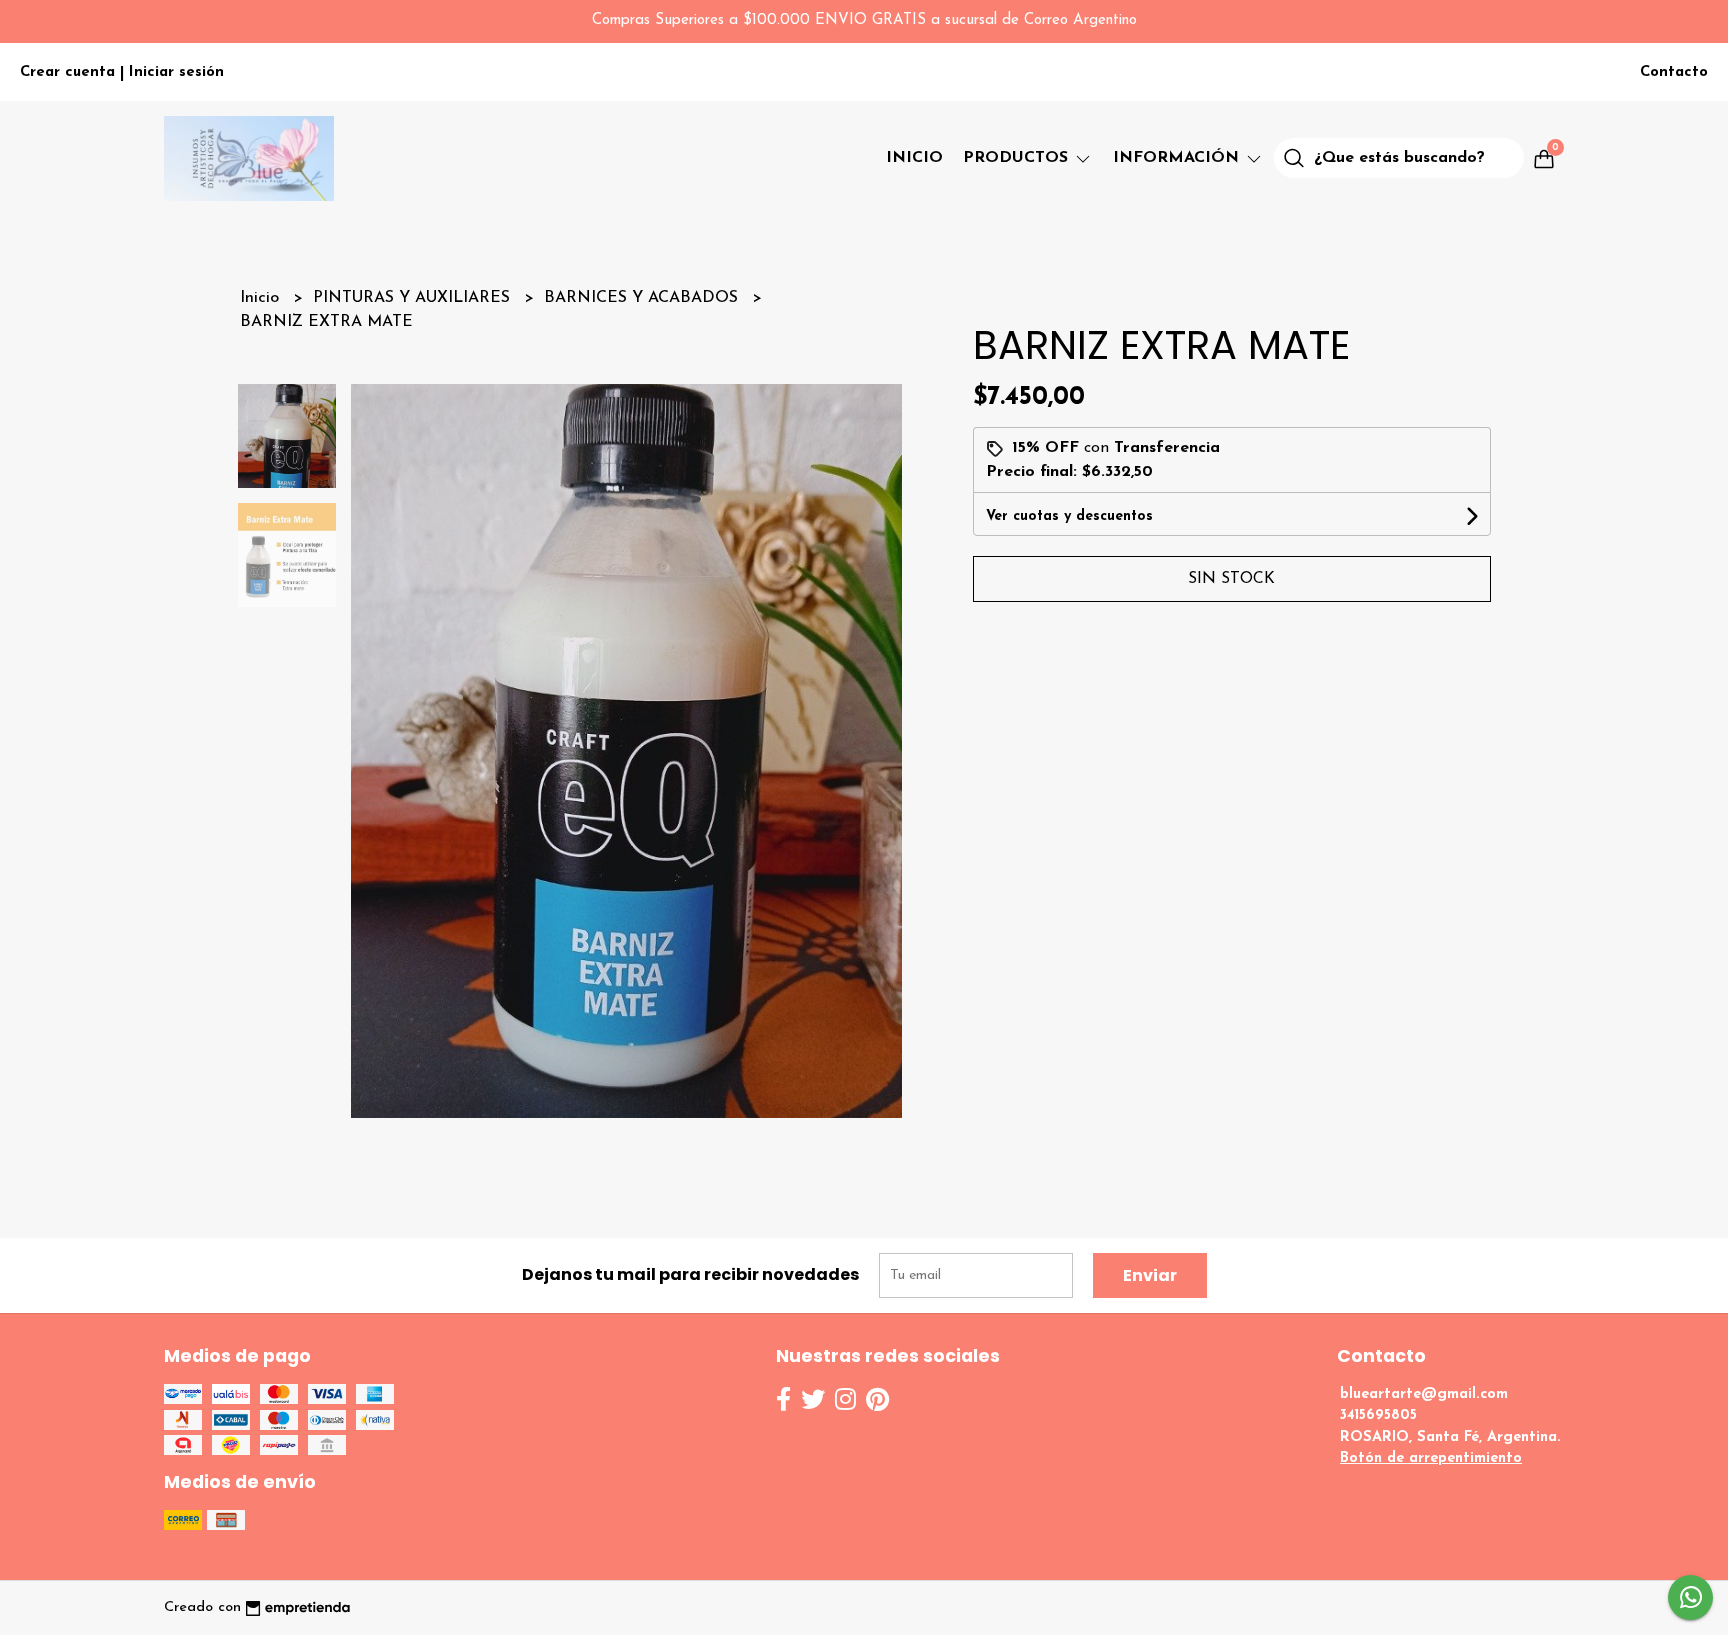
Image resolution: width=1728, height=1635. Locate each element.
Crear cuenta (67, 72)
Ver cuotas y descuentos (1069, 516)
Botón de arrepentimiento (1431, 1458)
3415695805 (1378, 1415)
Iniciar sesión (176, 72)
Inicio (914, 158)
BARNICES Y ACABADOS (643, 298)
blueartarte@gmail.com (1424, 1394)
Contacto (1674, 72)
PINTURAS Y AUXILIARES (414, 298)
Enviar (1150, 1275)
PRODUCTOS (1018, 158)
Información (1178, 158)
